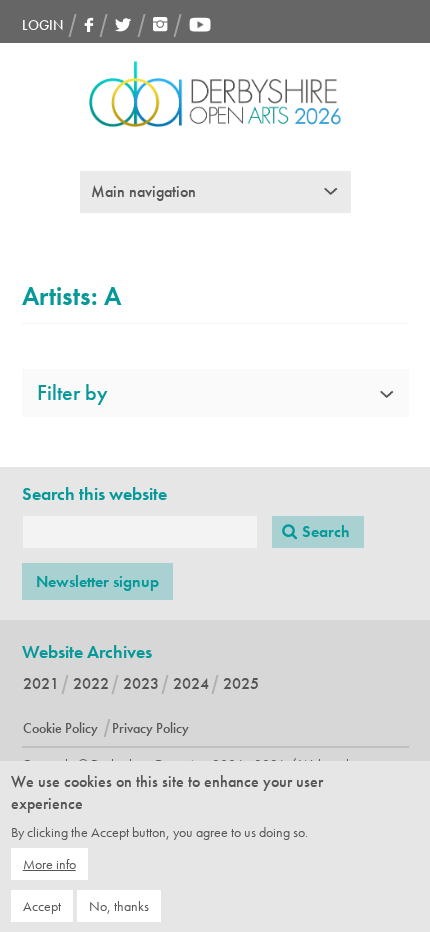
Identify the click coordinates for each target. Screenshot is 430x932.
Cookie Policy (60, 728)
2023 (141, 683)
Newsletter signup (97, 581)
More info (49, 864)
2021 (41, 683)
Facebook (89, 24)
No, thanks (119, 906)
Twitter (123, 24)
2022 (91, 683)
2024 (191, 683)
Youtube (200, 24)
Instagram (160, 24)
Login (42, 25)
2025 (241, 683)
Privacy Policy (150, 728)
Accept (42, 906)
